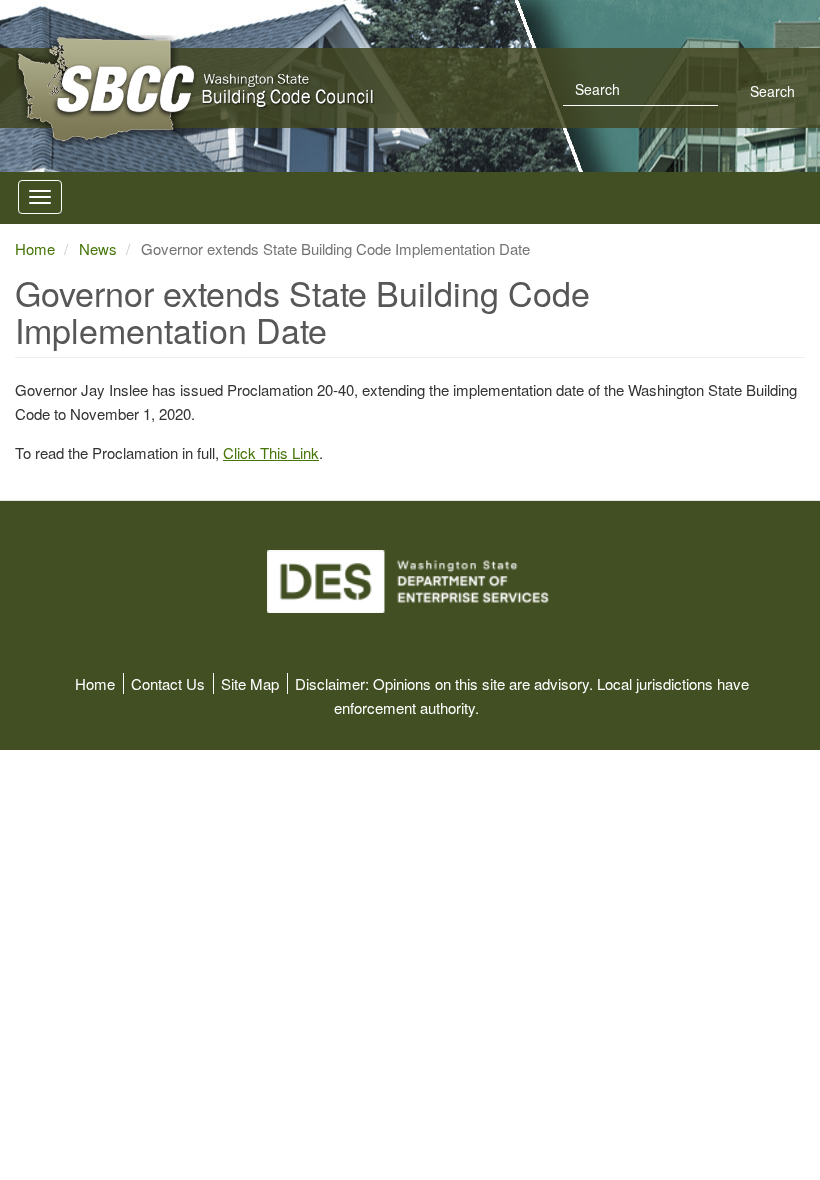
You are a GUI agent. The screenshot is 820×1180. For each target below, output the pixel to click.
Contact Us (168, 683)
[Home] (316, 90)
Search (770, 91)
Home (35, 248)
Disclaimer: (332, 683)
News (98, 248)
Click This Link (271, 452)
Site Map (250, 683)
